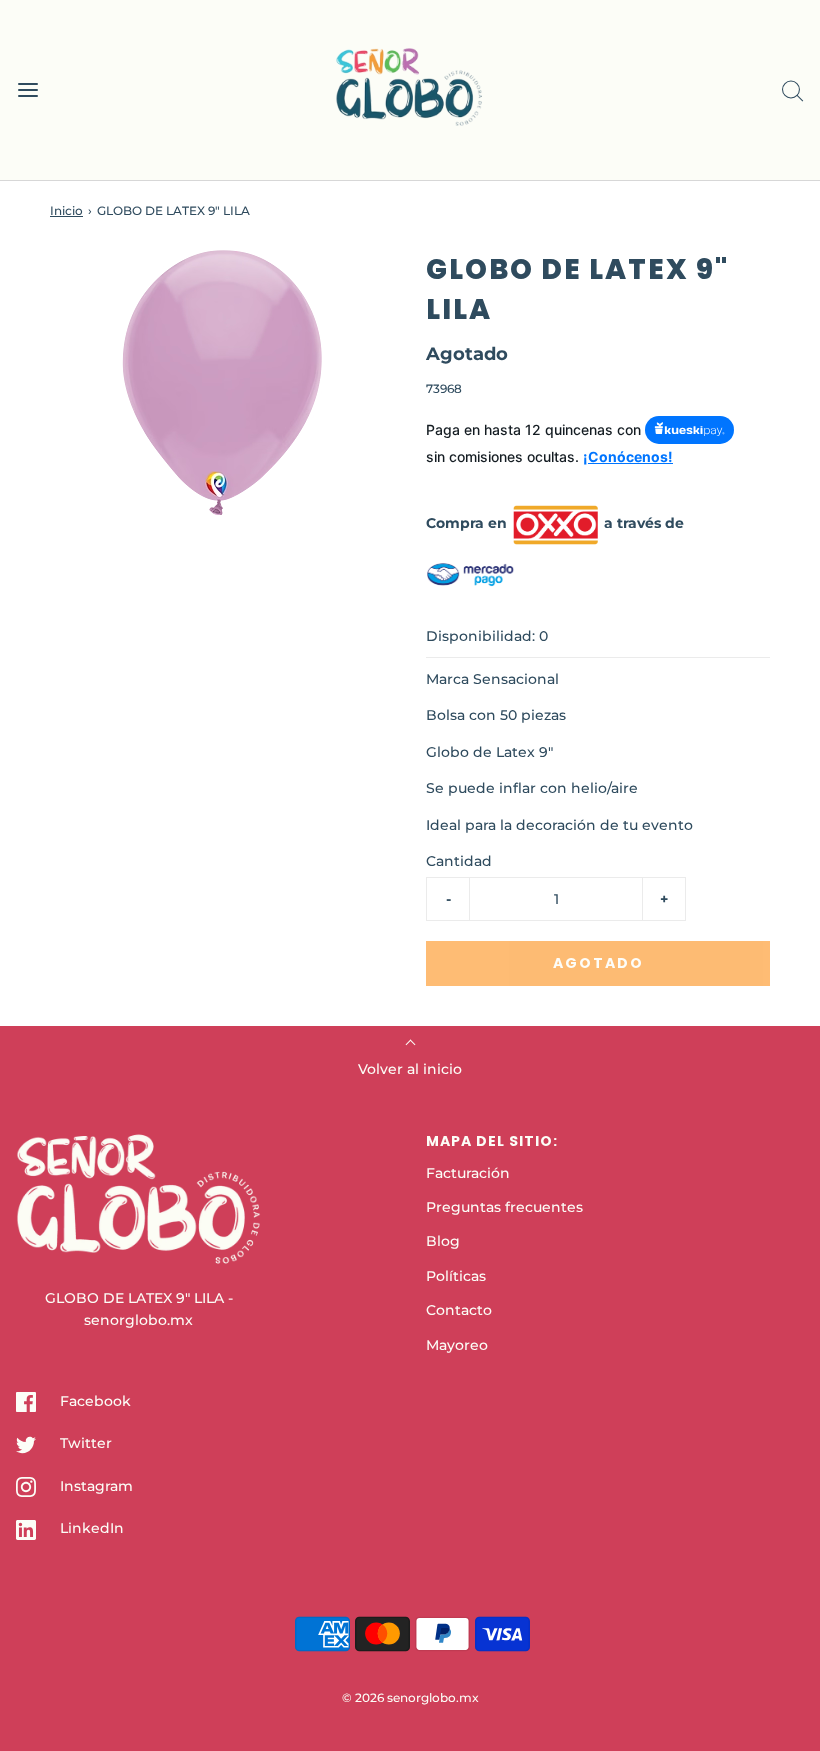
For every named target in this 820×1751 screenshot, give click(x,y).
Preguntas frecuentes (504, 1207)
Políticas (456, 1276)
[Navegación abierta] (27, 90)
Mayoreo (457, 1345)
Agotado (598, 963)
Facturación (468, 1173)
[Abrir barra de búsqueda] (792, 90)
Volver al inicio (410, 1069)
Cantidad (459, 861)
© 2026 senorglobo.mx (410, 1697)
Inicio (66, 210)
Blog (443, 1241)
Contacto (459, 1310)
